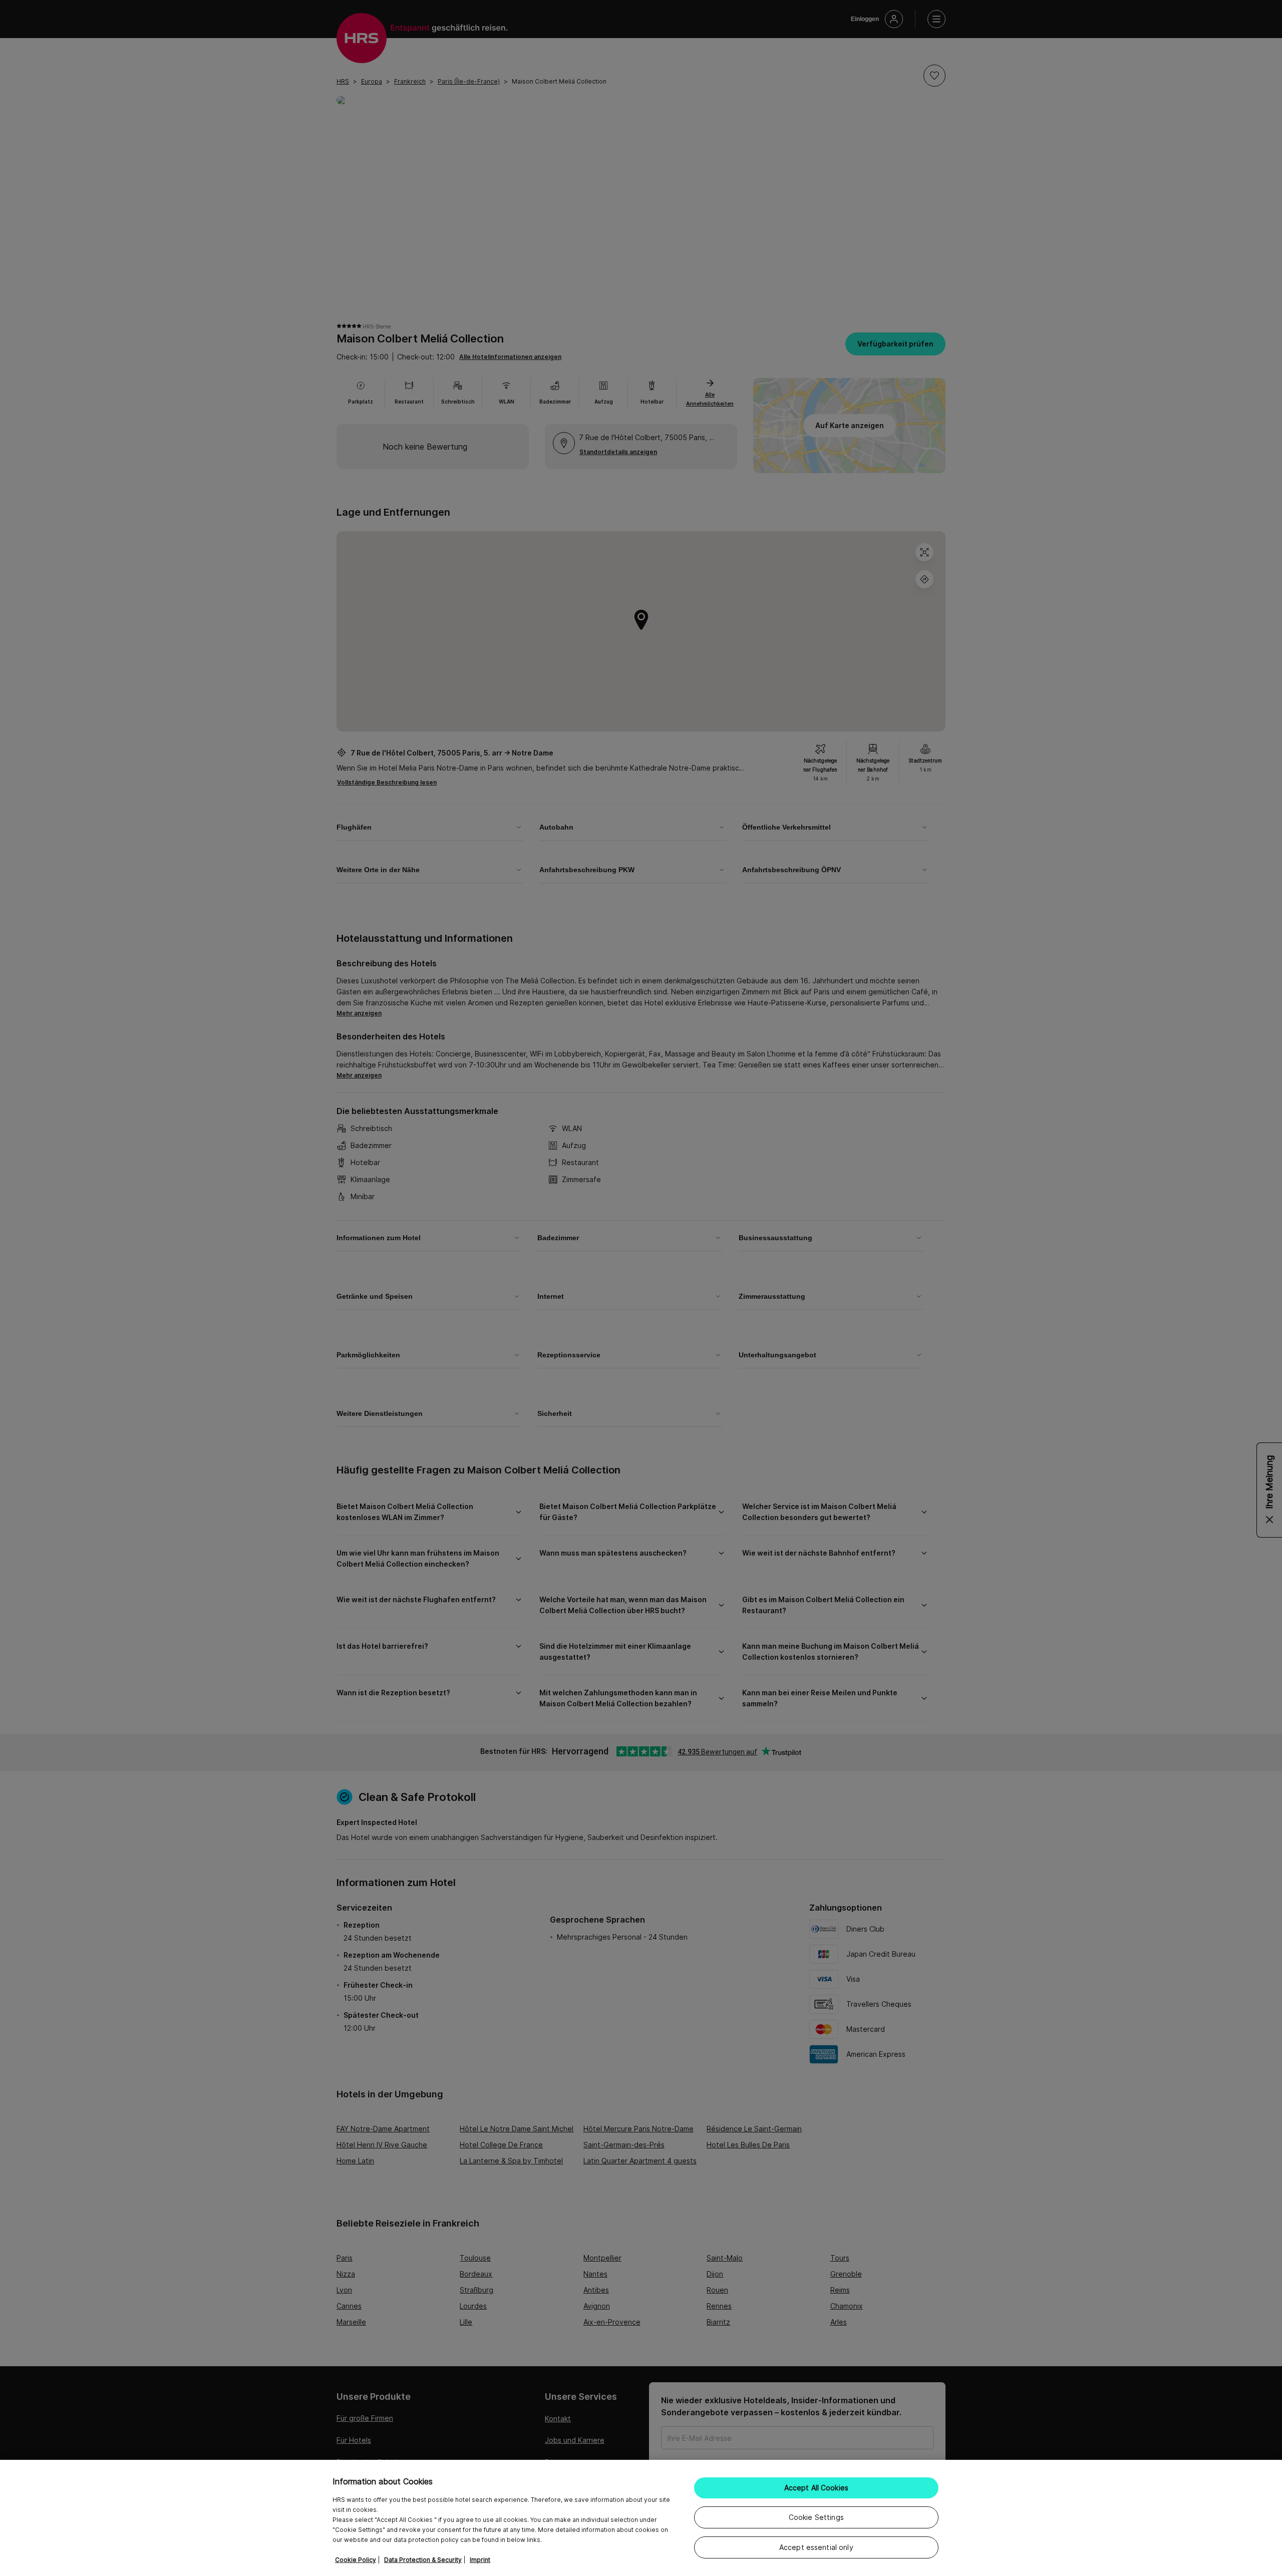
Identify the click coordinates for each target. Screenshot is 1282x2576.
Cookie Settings (816, 2517)
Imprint (480, 2560)
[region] (641, 2518)
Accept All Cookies (817, 2488)
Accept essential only (816, 2547)
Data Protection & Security (423, 2560)
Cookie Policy (356, 2560)
